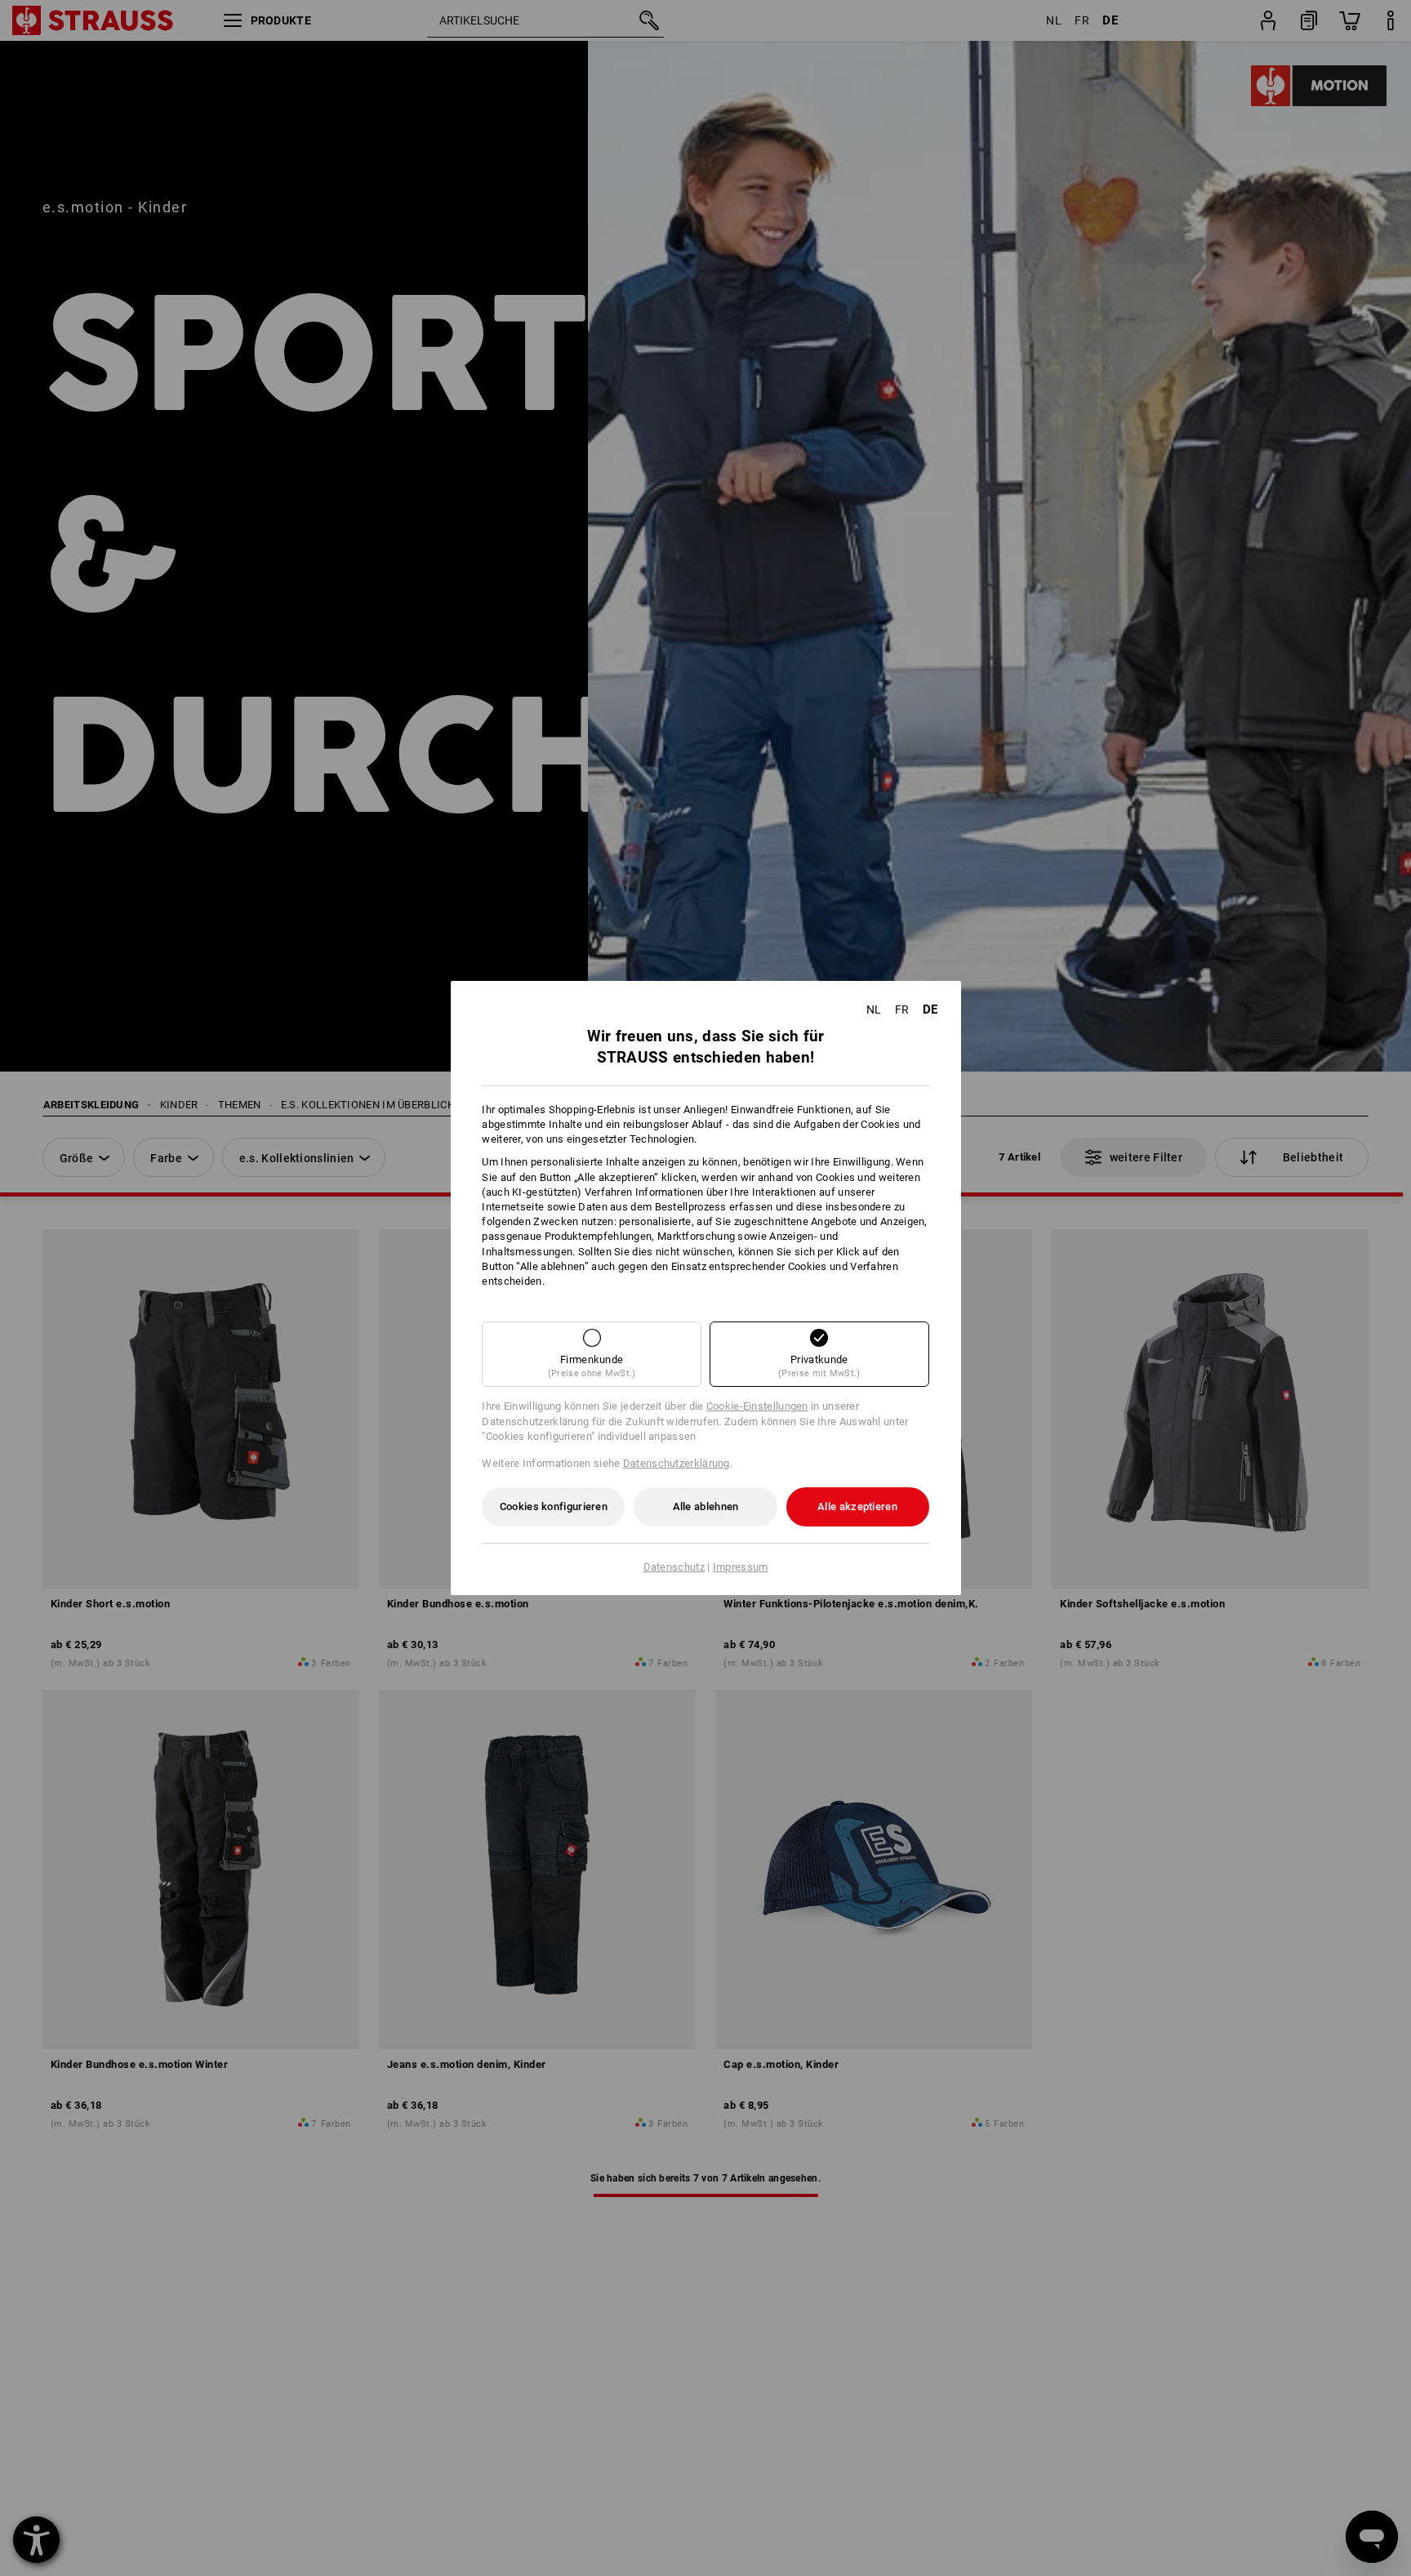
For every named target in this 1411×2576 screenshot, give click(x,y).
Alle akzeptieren (857, 1506)
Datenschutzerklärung (677, 1463)
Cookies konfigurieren (554, 1506)
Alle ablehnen (706, 1506)
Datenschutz (674, 1567)
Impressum (741, 1567)
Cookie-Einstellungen (757, 1406)
